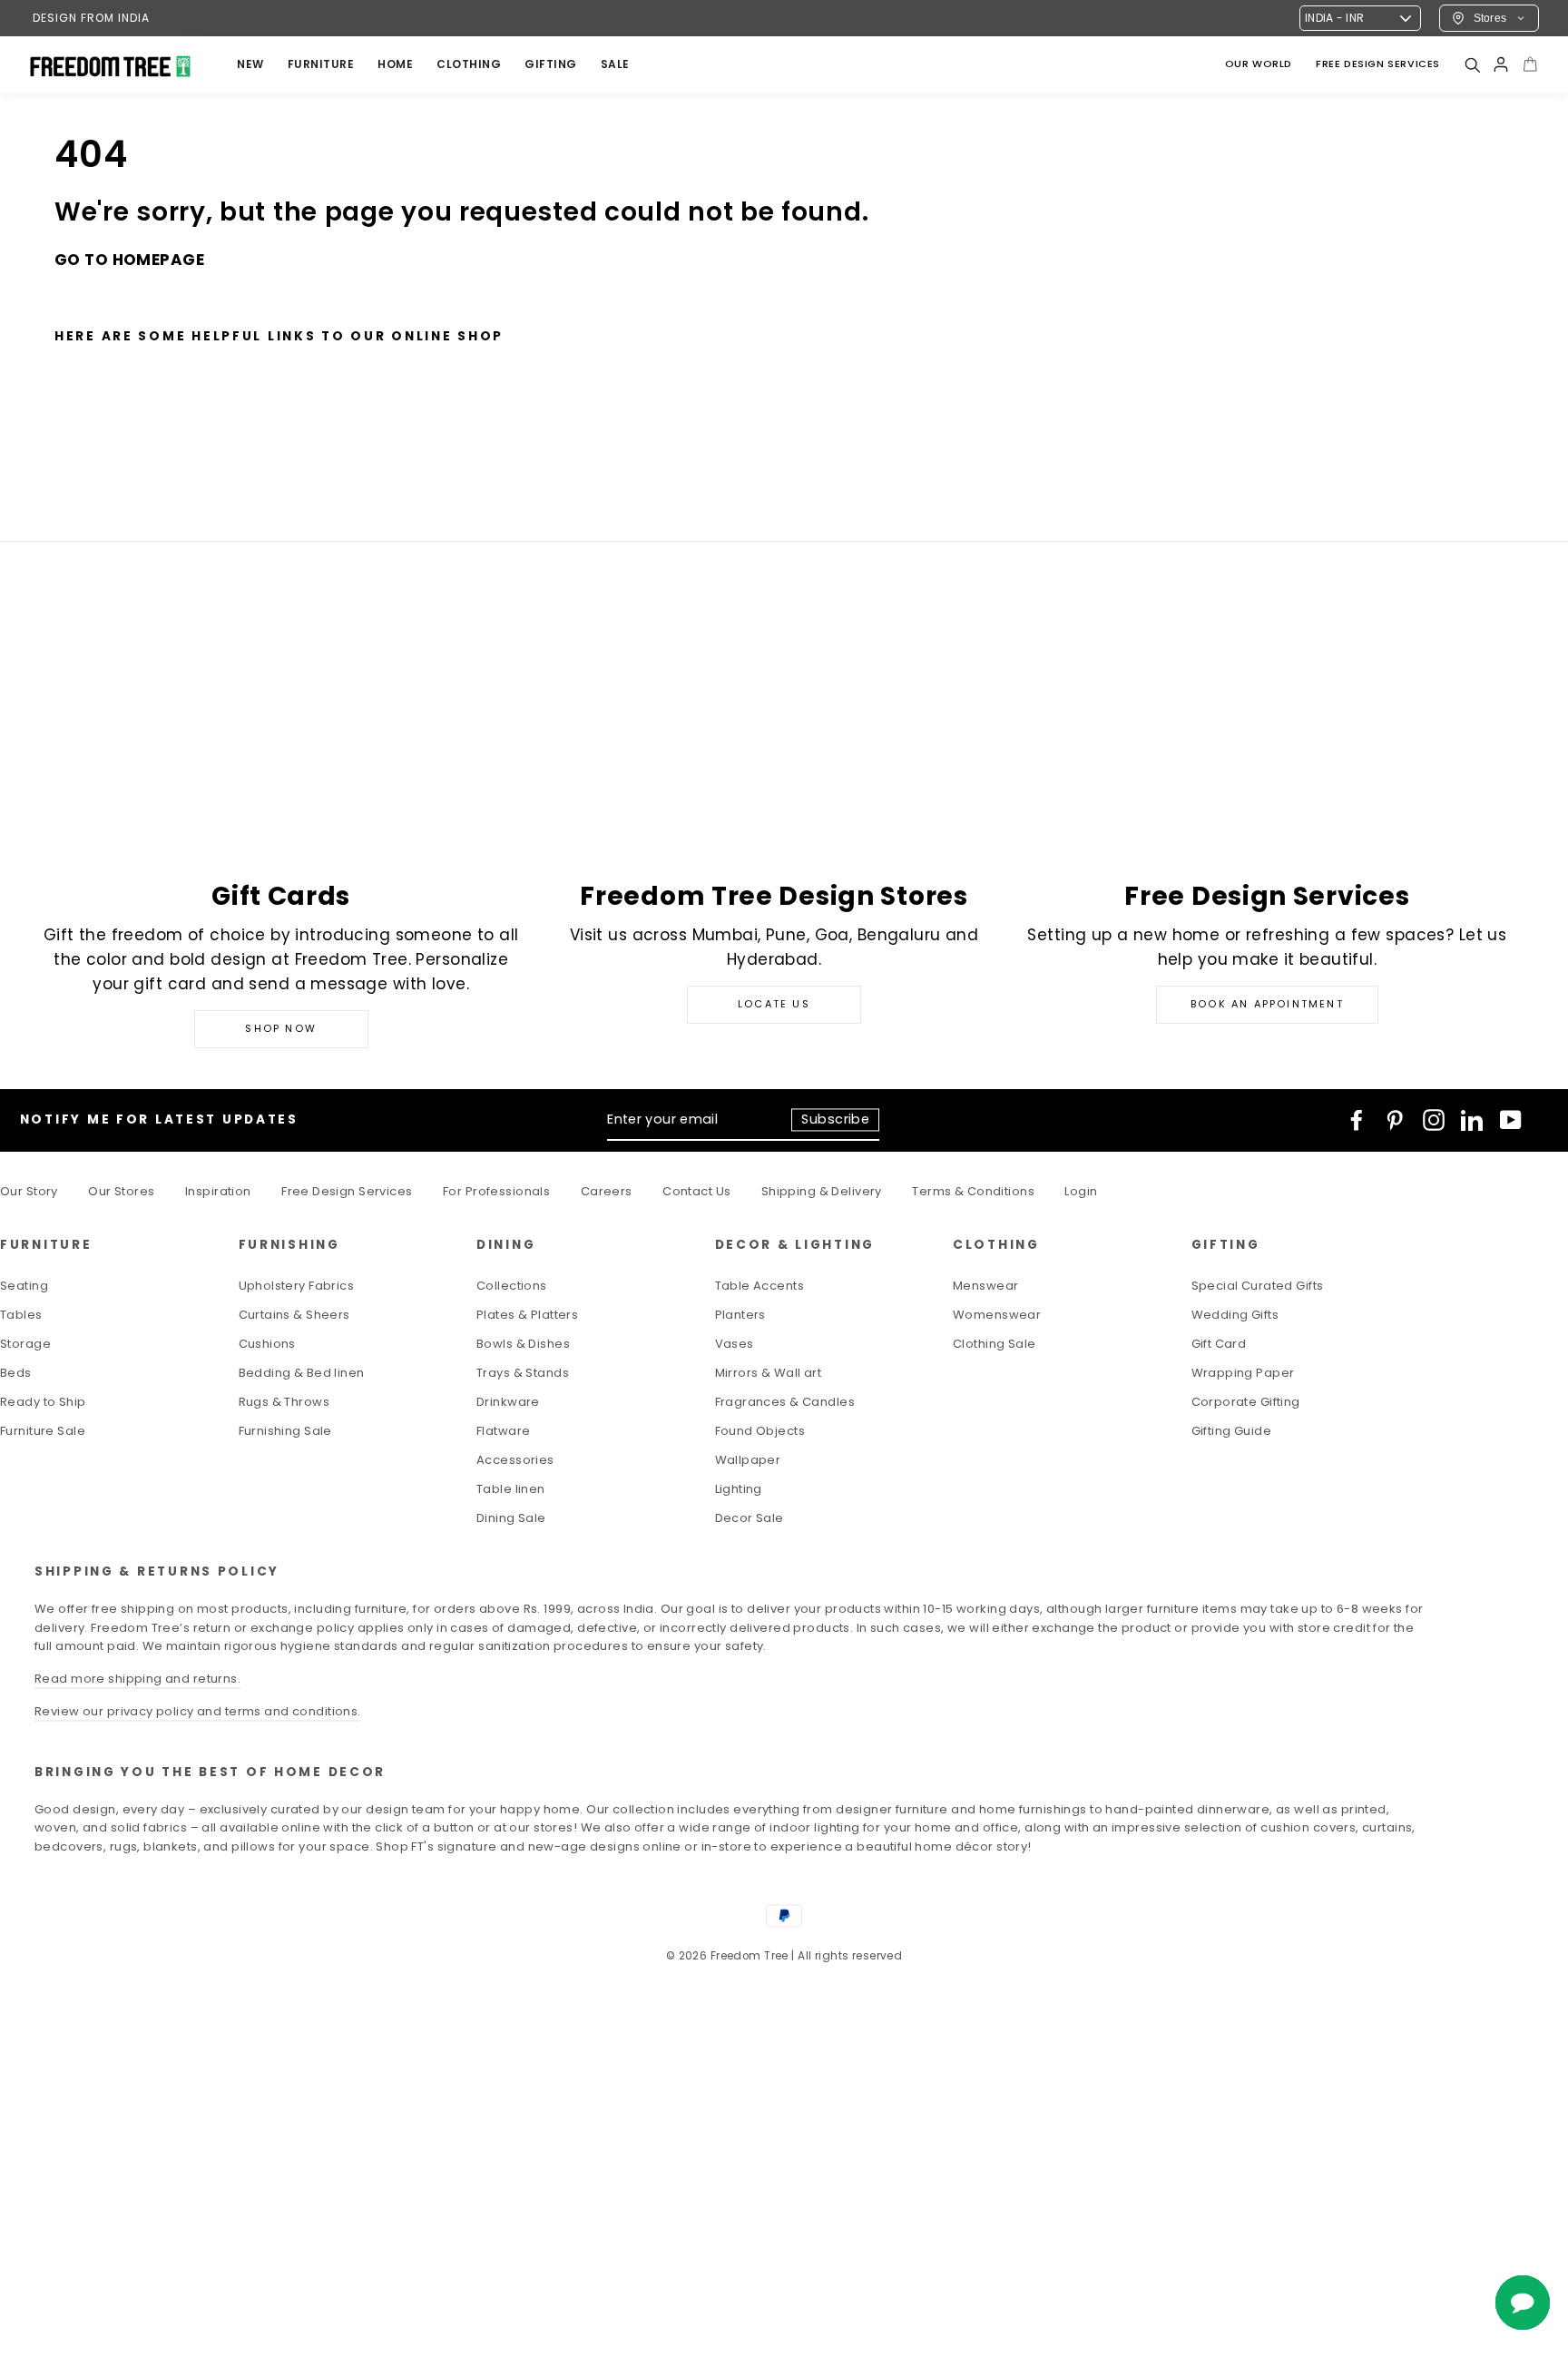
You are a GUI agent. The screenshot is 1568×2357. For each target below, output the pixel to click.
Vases (735, 1344)
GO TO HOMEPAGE (129, 260)
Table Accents (760, 1286)
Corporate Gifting (1246, 1402)
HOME (395, 64)
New (250, 64)
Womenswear (997, 1315)
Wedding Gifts (1235, 1315)
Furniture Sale (43, 1431)
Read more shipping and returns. (137, 1679)
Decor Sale (750, 1518)
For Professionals (496, 1191)
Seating (24, 1286)
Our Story (29, 1191)
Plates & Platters (527, 1315)
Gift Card (1219, 1344)
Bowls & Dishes (523, 1344)
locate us (774, 1004)
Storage (25, 1344)
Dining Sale (511, 1518)
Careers (607, 1191)
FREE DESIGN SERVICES (1378, 64)
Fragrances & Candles (785, 1402)
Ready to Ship (43, 1402)
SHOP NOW (281, 1028)
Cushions (267, 1344)
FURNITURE (321, 64)
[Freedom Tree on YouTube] (1511, 1120)
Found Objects (760, 1431)
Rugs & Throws (284, 1402)
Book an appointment (1267, 1004)
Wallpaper (748, 1460)
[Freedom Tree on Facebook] (1357, 1120)
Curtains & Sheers (294, 1315)
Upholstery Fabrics (297, 1286)
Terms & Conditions (973, 1191)
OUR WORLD (1259, 64)
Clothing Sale (995, 1344)
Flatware (503, 1431)
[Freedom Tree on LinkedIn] (1472, 1120)
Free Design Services (347, 1191)
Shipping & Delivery (822, 1191)
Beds (16, 1373)
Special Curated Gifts (1258, 1286)
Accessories (515, 1460)
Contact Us (696, 1191)
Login (1081, 1191)
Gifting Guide (1232, 1431)
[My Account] (1501, 64)
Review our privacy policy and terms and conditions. (198, 1711)
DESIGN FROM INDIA (91, 18)
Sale (615, 64)
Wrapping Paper (1243, 1373)
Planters (740, 1315)
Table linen (511, 1489)
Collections (512, 1286)
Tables (21, 1315)
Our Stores (121, 1191)
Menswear (985, 1286)
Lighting (739, 1489)
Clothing (469, 64)
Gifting (551, 64)
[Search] (1472, 64)
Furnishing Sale (285, 1431)
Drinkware (508, 1402)
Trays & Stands (523, 1373)
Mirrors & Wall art (769, 1373)
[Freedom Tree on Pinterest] (1395, 1120)
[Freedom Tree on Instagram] (1434, 1120)
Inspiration (218, 1191)
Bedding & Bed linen (302, 1373)
